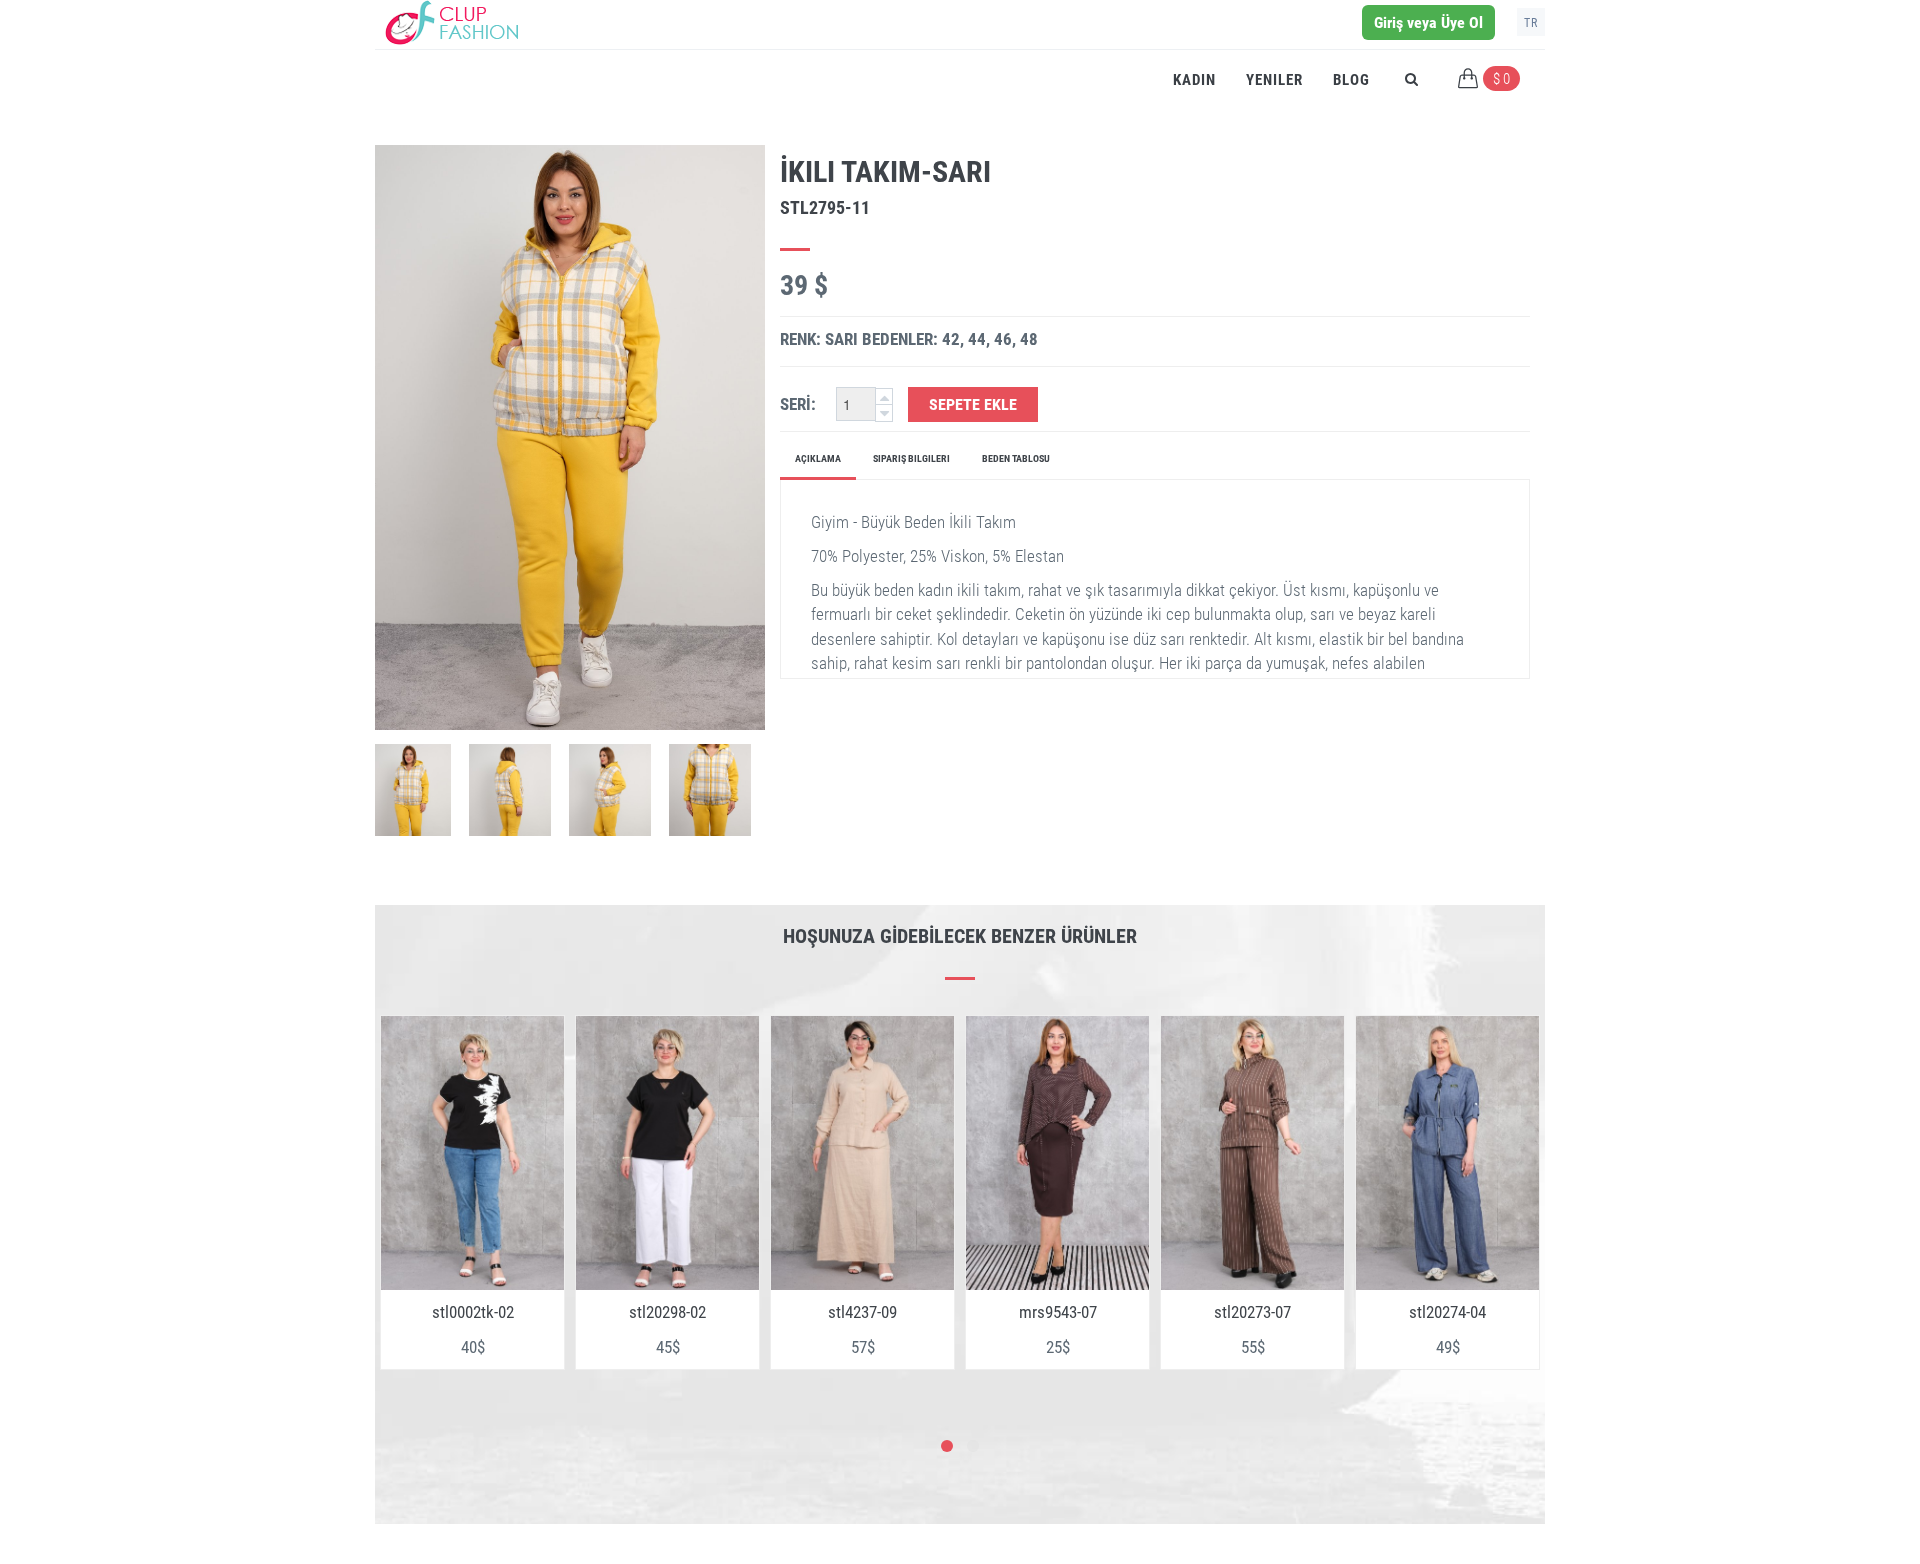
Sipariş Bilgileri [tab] (911, 458)
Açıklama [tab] (818, 458)
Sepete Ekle (973, 404)
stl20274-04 (1447, 1312)
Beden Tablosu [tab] (1016, 458)
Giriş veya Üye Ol (1428, 22)
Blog (1351, 80)
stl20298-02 (667, 1312)
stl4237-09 (862, 1312)
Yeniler (1274, 80)
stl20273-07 (1252, 1312)
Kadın (1194, 80)
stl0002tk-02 (473, 1312)
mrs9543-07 (1058, 1312)
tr (1531, 23)
